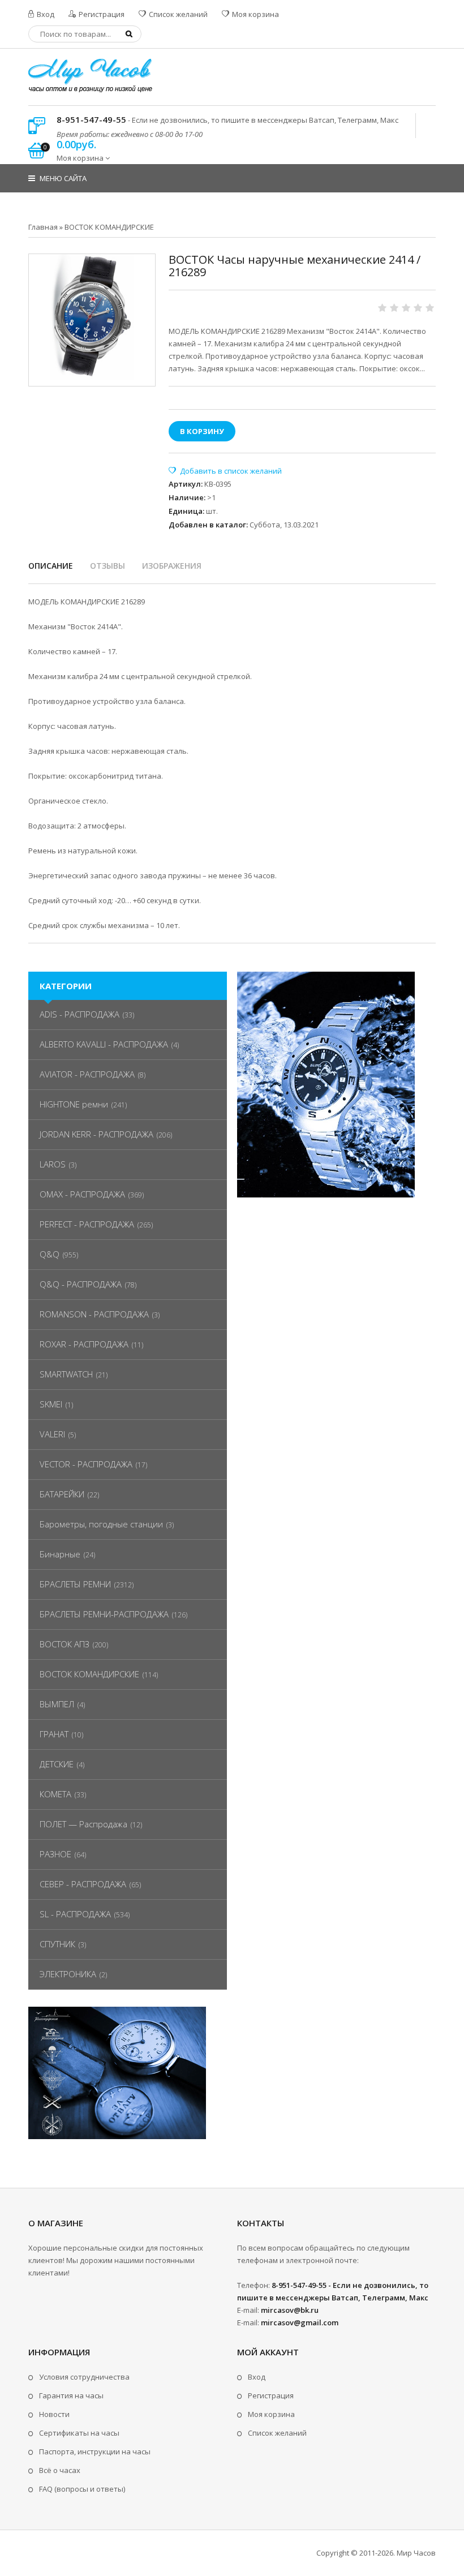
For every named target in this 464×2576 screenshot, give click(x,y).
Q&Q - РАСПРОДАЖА (81, 1284)
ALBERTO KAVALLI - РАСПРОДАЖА (104, 1044)
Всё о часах (60, 2470)
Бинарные (60, 1554)
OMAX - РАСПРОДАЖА (82, 1194)
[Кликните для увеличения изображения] (92, 317)
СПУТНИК (57, 1944)
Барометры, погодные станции (101, 1524)
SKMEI (51, 1404)
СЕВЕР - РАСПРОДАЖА (83, 1884)
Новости (54, 2414)
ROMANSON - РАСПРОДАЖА (94, 1314)
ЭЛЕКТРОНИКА (68, 1974)
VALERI (52, 1434)
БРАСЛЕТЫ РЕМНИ (75, 1584)
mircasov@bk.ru (290, 2310)
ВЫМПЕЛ (57, 1704)
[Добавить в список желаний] (225, 471)
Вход (45, 14)
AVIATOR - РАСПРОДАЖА (87, 1074)
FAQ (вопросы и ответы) (82, 2489)
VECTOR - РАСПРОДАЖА (86, 1464)
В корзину (202, 431)
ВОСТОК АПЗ (65, 1644)
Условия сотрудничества (84, 2377)
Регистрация (101, 14)
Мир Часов (416, 2553)
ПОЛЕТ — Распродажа (83, 1824)
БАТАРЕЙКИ (62, 1494)
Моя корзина (255, 14)
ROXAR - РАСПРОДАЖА (84, 1344)
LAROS (53, 1164)
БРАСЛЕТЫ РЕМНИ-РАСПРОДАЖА (104, 1614)
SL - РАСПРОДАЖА (75, 1914)
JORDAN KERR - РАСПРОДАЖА (96, 1134)
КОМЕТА (55, 1794)
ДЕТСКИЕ (57, 1764)
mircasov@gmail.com (300, 2322)
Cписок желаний (277, 2433)
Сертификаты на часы (79, 2433)
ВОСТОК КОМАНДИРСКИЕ (89, 1674)
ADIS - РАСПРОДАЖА (80, 1014)
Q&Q (50, 1254)
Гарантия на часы (71, 2395)
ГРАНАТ (54, 1734)
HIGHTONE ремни (74, 1104)
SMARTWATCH (66, 1374)
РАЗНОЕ (55, 1854)
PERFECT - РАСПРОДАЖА (87, 1224)
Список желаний (177, 14)
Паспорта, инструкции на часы (95, 2452)
